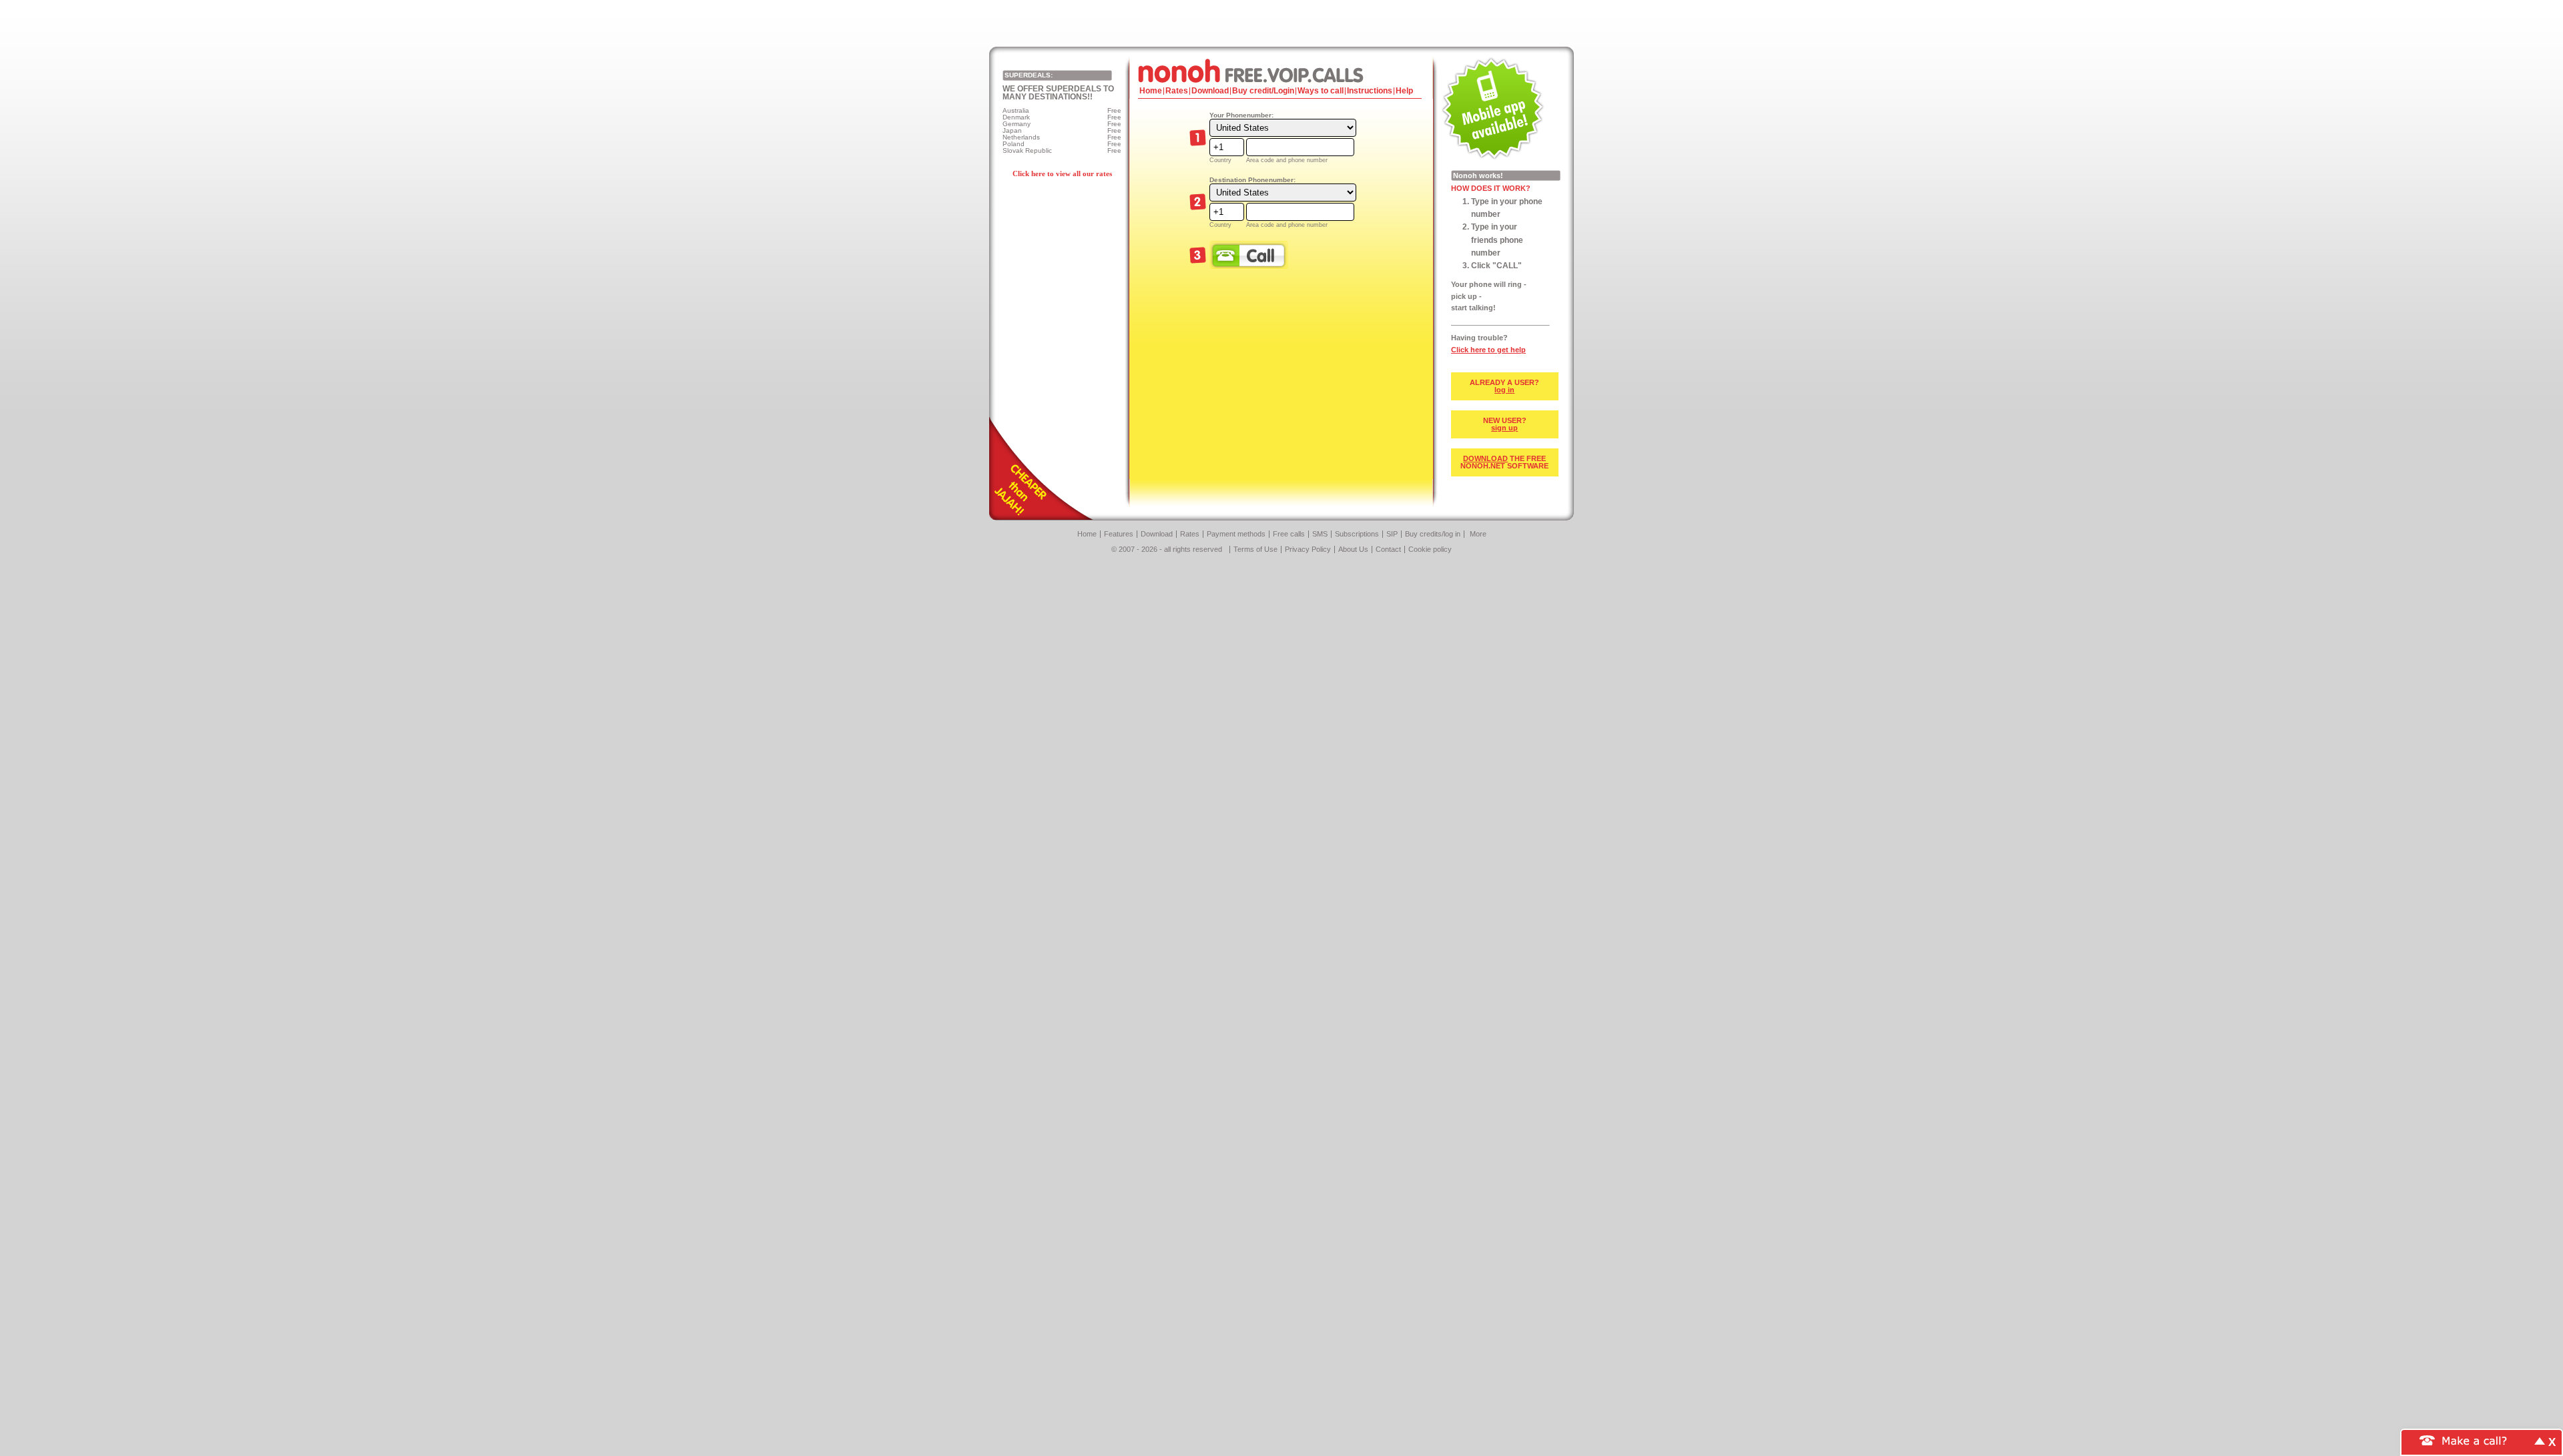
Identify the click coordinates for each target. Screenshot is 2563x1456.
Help (1404, 91)
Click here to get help (1488, 350)
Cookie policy (1430, 549)
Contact (1388, 549)
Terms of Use (1255, 549)
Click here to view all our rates (1062, 173)
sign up (1504, 428)
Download (1210, 91)
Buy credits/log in (1433, 534)
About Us (1353, 549)
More (1478, 534)
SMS (1320, 534)
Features (1119, 534)
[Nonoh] (1281, 70)
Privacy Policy (1308, 549)
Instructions (1370, 91)
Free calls (1289, 534)
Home (1151, 91)
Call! (1249, 255)
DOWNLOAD (1485, 458)
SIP (1392, 534)
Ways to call (1321, 91)
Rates (1177, 91)
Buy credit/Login (1263, 91)
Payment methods (1236, 534)
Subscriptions (1357, 534)
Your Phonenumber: (1241, 115)
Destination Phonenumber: (1252, 180)
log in (1504, 390)
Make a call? (2475, 1440)
